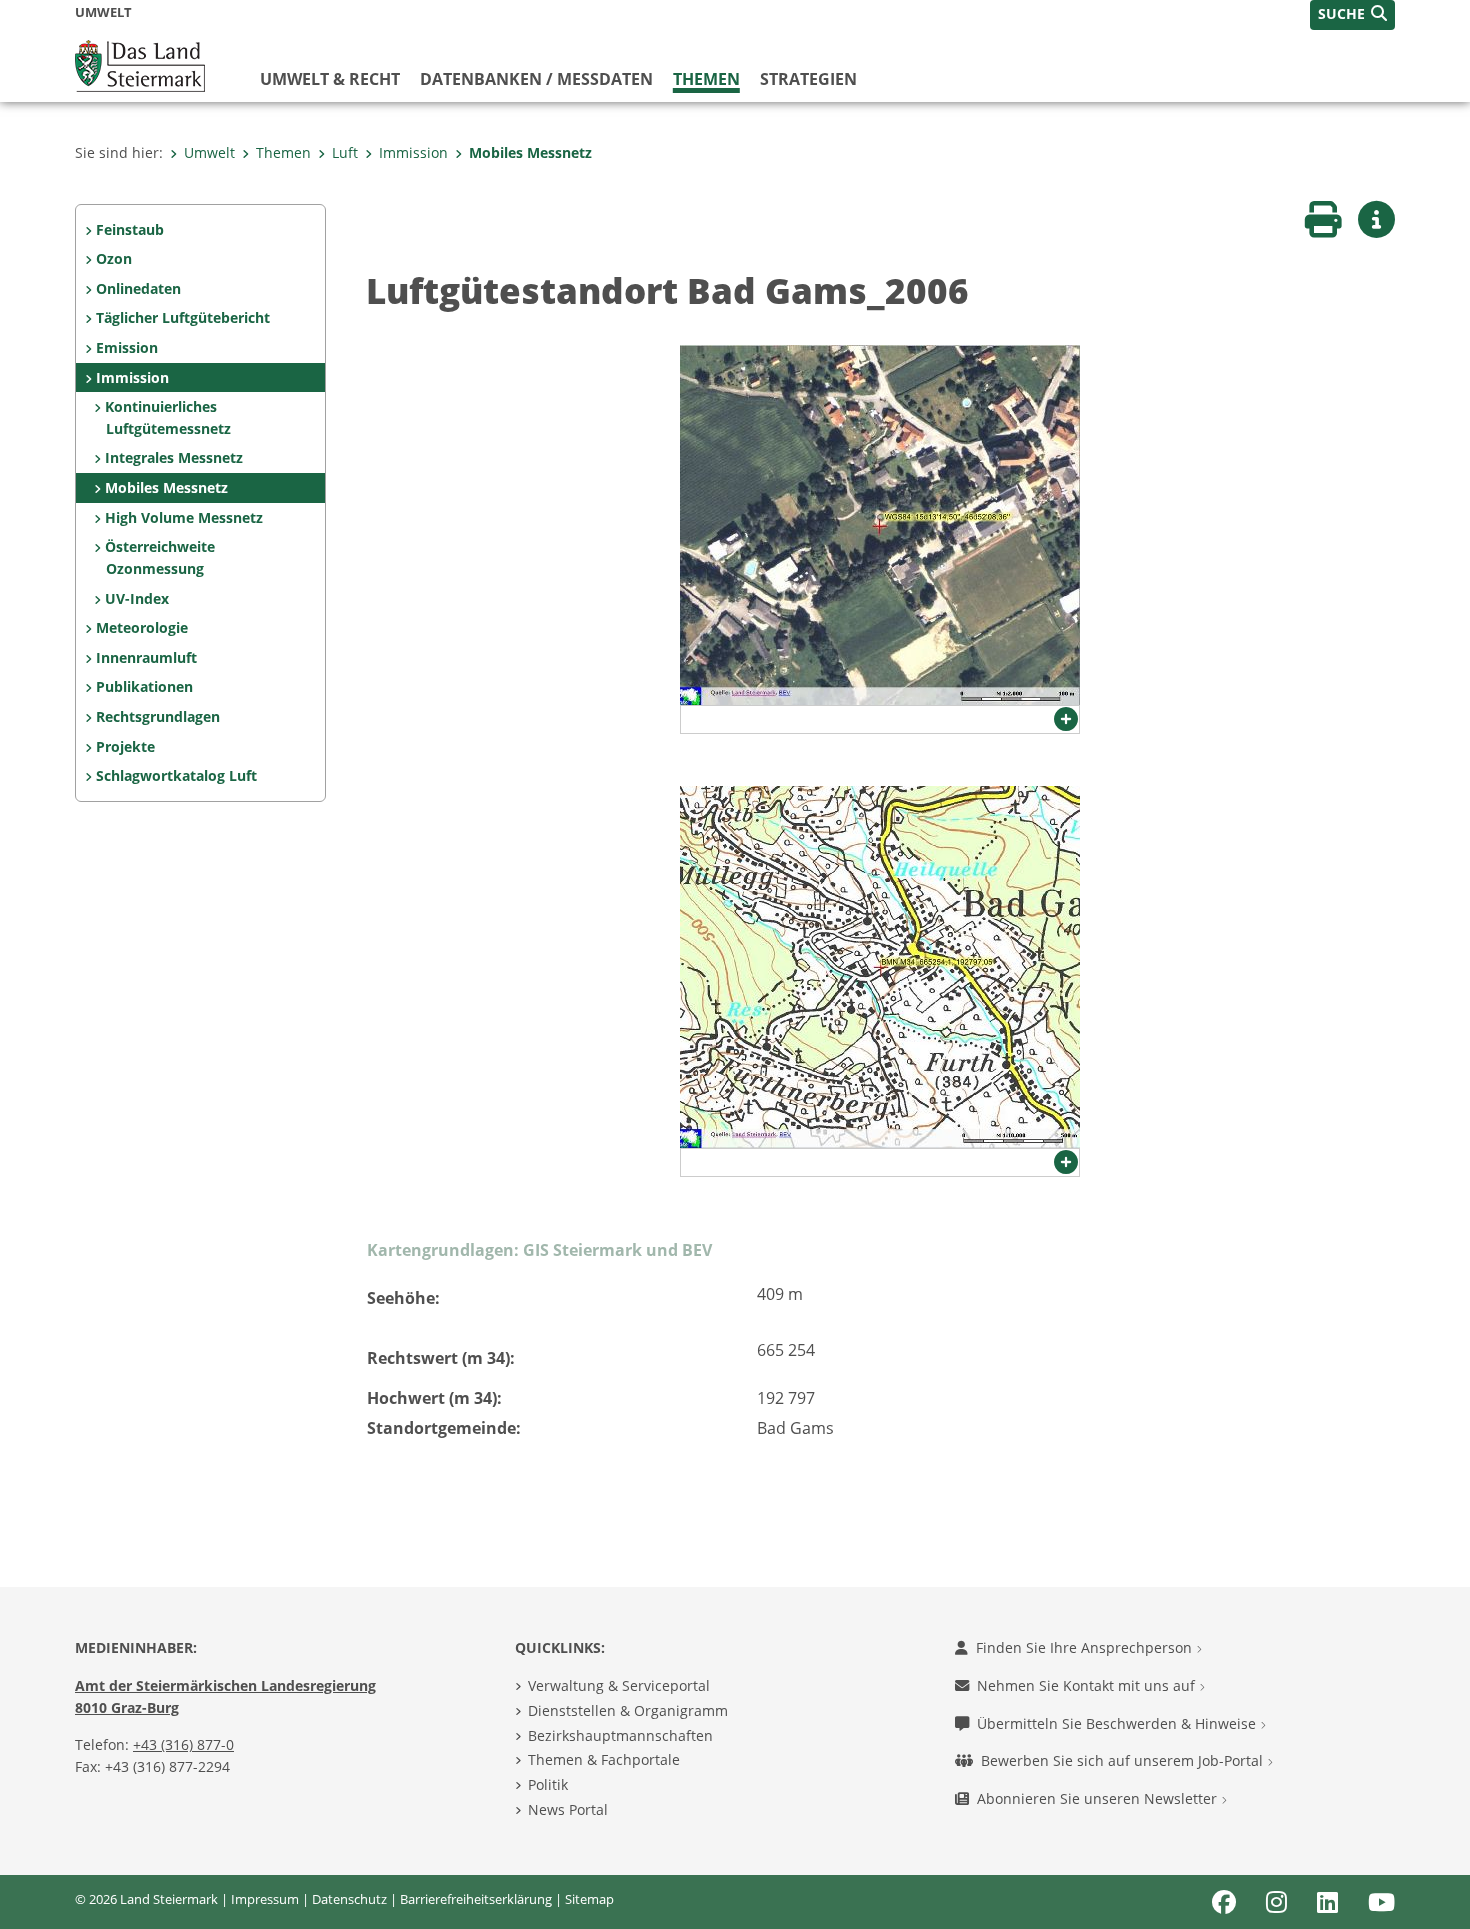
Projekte (125, 746)
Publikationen (144, 686)
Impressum (265, 1899)
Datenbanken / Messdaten (536, 79)
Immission (413, 152)
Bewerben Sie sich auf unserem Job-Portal (1124, 1760)
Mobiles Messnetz (530, 152)
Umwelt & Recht (330, 79)
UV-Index (137, 598)
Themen (706, 79)
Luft (345, 152)
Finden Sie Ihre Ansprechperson (1086, 1647)
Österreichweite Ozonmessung (160, 557)
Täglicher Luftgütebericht (183, 317)
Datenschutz (349, 1899)
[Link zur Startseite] (140, 64)
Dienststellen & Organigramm (628, 1710)
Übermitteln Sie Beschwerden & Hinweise (1118, 1723)
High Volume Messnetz (184, 517)
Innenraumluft (146, 657)
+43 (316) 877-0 (183, 1744)
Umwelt (209, 152)
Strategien (808, 79)
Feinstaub (130, 229)
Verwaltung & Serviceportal (619, 1685)
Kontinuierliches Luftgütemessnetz (167, 417)
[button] (1352, 15)
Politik (548, 1784)
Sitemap (589, 1899)
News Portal (568, 1809)
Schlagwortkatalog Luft (176, 775)
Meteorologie (142, 627)
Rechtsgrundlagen (158, 716)
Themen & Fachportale (604, 1759)
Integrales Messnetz (174, 457)
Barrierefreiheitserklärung (476, 1899)
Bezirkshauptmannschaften (620, 1735)
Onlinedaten (138, 288)
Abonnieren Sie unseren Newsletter (1099, 1798)
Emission (127, 347)
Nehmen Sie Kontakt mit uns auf (1088, 1685)
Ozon (114, 258)
